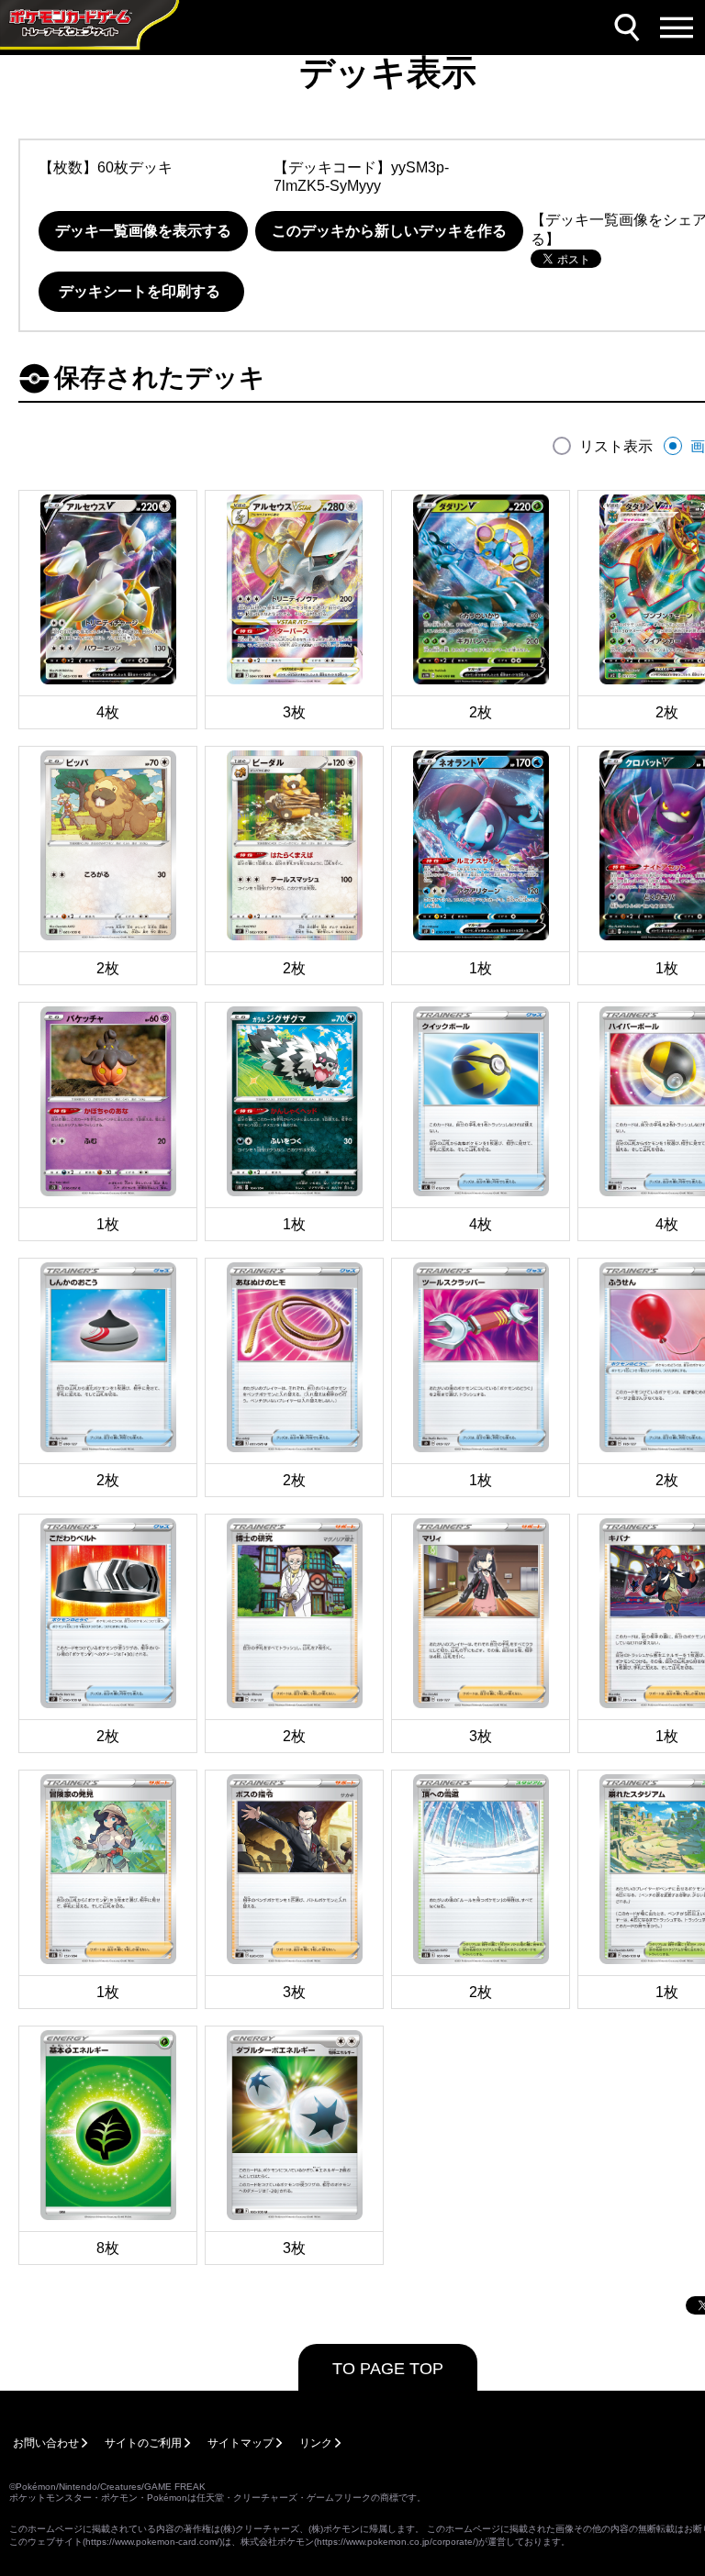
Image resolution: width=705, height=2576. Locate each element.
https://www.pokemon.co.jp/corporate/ (396, 2542)
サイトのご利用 (143, 2443)
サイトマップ (241, 2443)
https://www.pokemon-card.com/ (152, 2542)
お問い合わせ (46, 2443)
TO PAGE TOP (388, 2369)
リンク (316, 2443)
